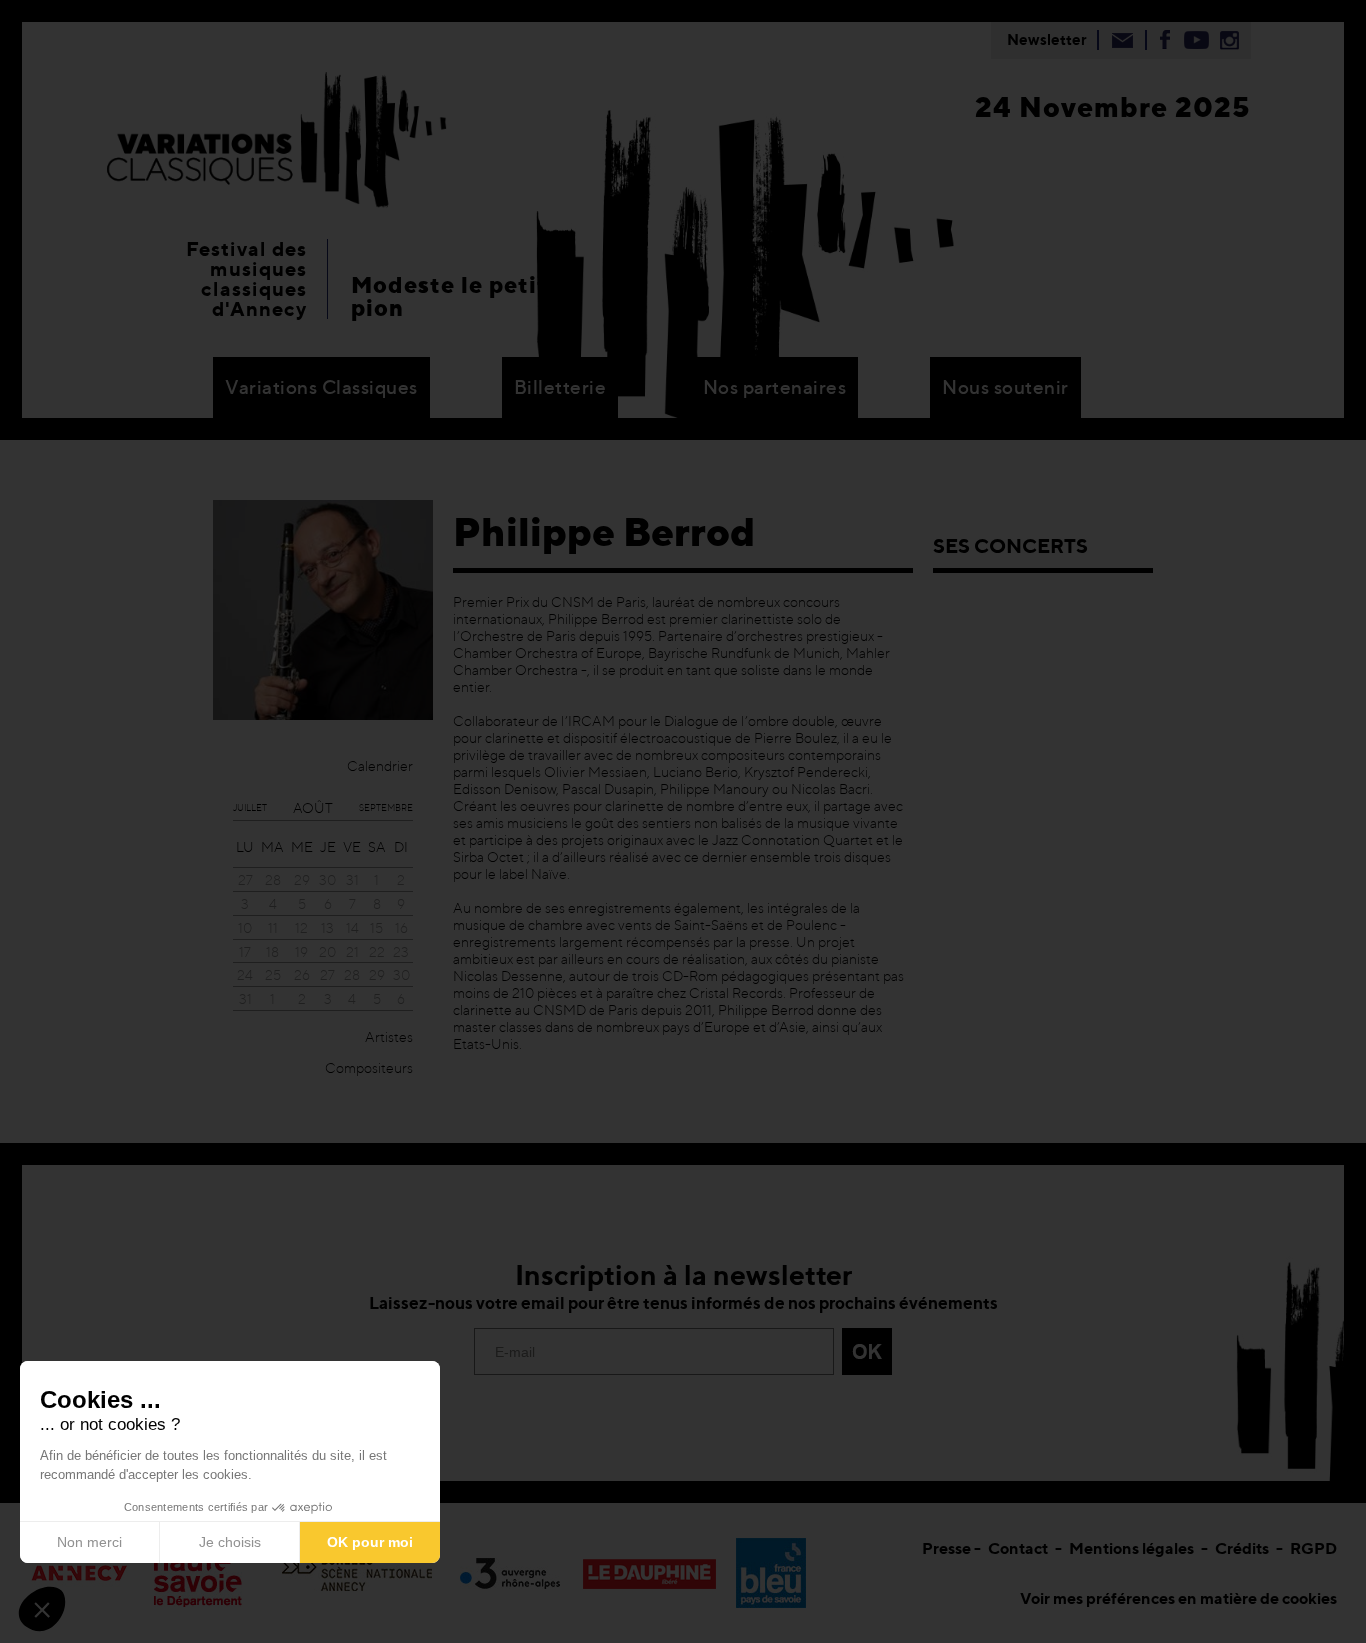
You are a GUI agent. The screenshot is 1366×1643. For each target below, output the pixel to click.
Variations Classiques (321, 387)
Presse (946, 1548)
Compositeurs (369, 1067)
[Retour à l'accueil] (277, 136)
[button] (42, 1609)
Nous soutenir (1005, 387)
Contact (1018, 1548)
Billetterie (560, 387)
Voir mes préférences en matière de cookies (1178, 1598)
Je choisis (230, 1542)
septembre (386, 807)
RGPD (1313, 1548)
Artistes (389, 1036)
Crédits (1242, 1548)
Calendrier (380, 765)
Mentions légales (1131, 1548)
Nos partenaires (775, 387)
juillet (250, 807)
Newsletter (1047, 39)
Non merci (89, 1542)
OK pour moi (370, 1542)
